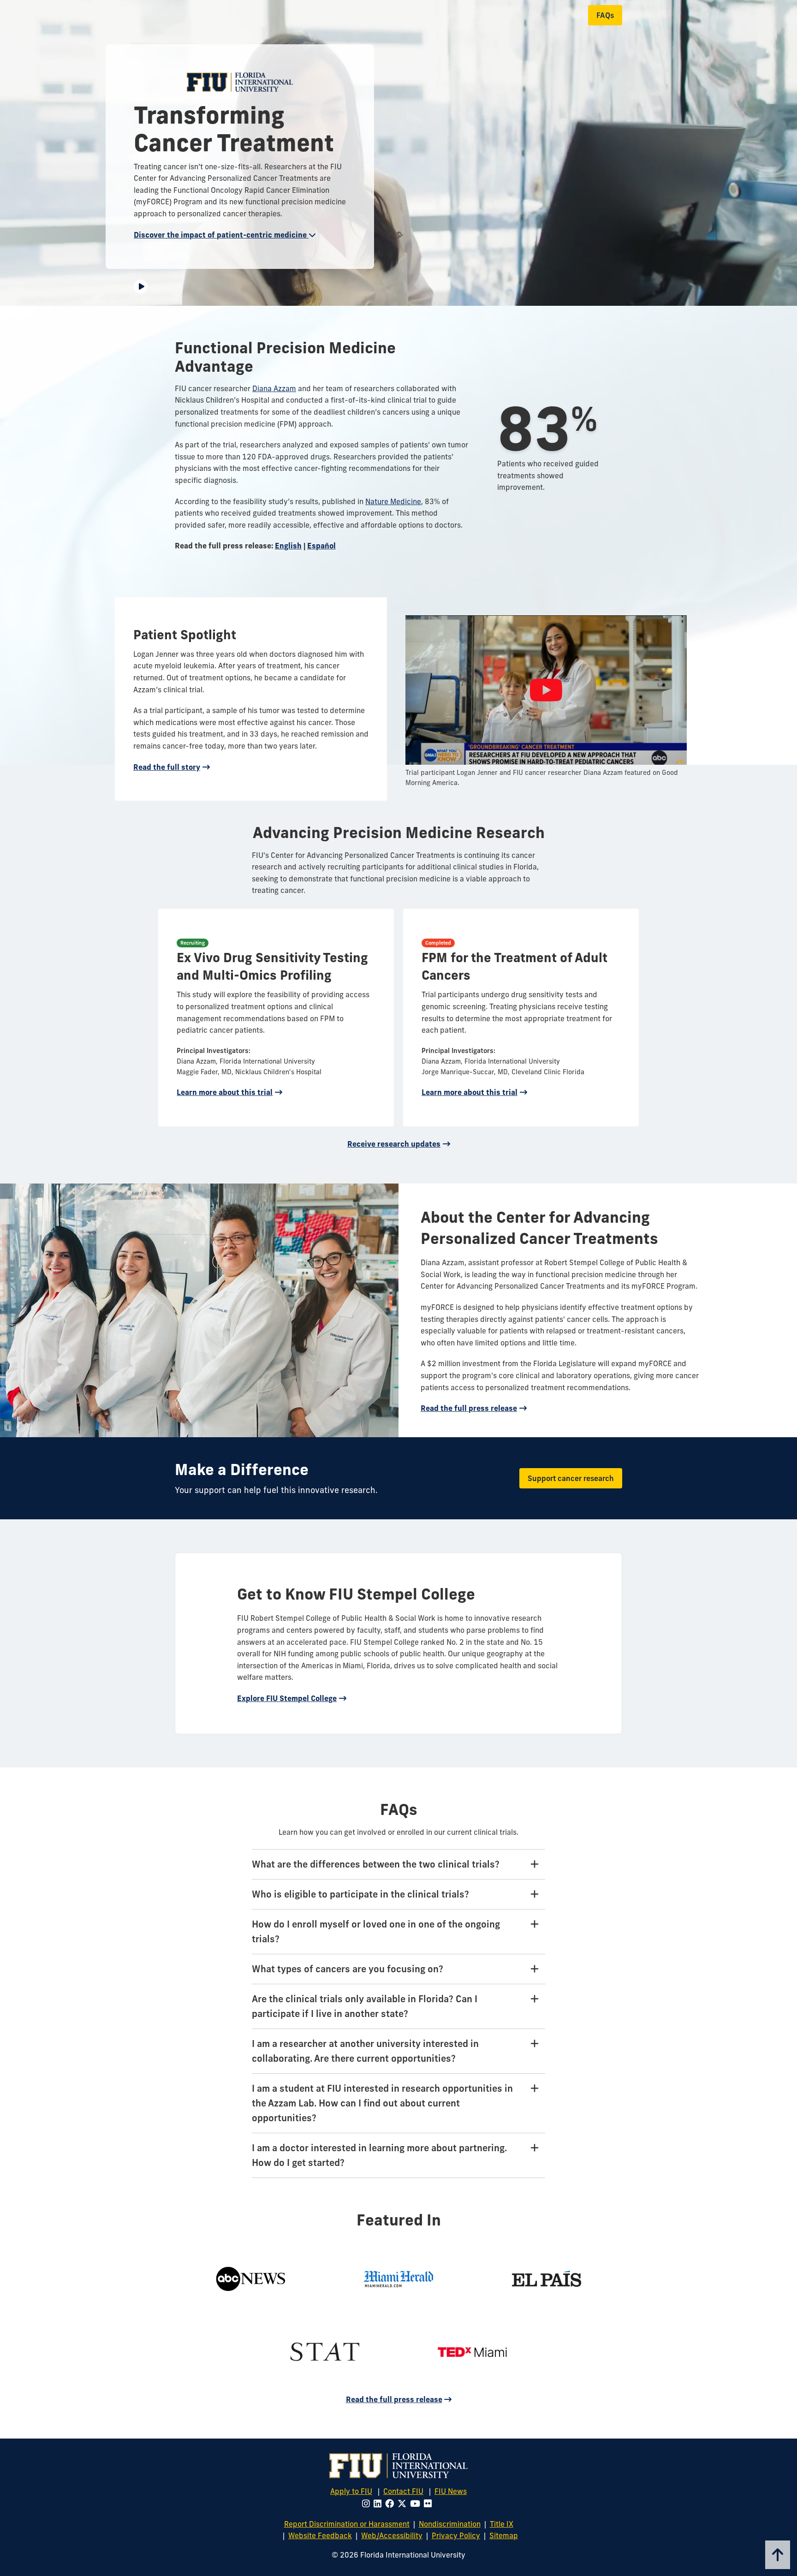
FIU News (451, 2491)
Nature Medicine (393, 501)
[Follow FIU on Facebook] (391, 2504)
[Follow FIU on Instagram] (368, 2504)
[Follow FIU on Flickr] (430, 2504)
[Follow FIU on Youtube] (417, 2504)
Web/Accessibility (392, 2535)
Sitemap (504, 2535)
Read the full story (167, 767)
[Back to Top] (778, 2555)
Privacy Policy (456, 2535)
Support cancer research (571, 1478)
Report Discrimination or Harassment (347, 2524)
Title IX (502, 2524)
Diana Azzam (274, 388)
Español (321, 546)
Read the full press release (469, 1408)
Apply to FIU (351, 2491)
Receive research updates (394, 1144)
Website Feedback (320, 2535)
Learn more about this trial (225, 1092)
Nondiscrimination (450, 2524)
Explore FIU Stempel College (287, 1698)
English (288, 546)
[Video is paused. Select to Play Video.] (141, 286)
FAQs (605, 15)
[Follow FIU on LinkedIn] (379, 2504)
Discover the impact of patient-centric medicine (221, 235)
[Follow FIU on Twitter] (404, 2504)
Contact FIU (403, 2491)
